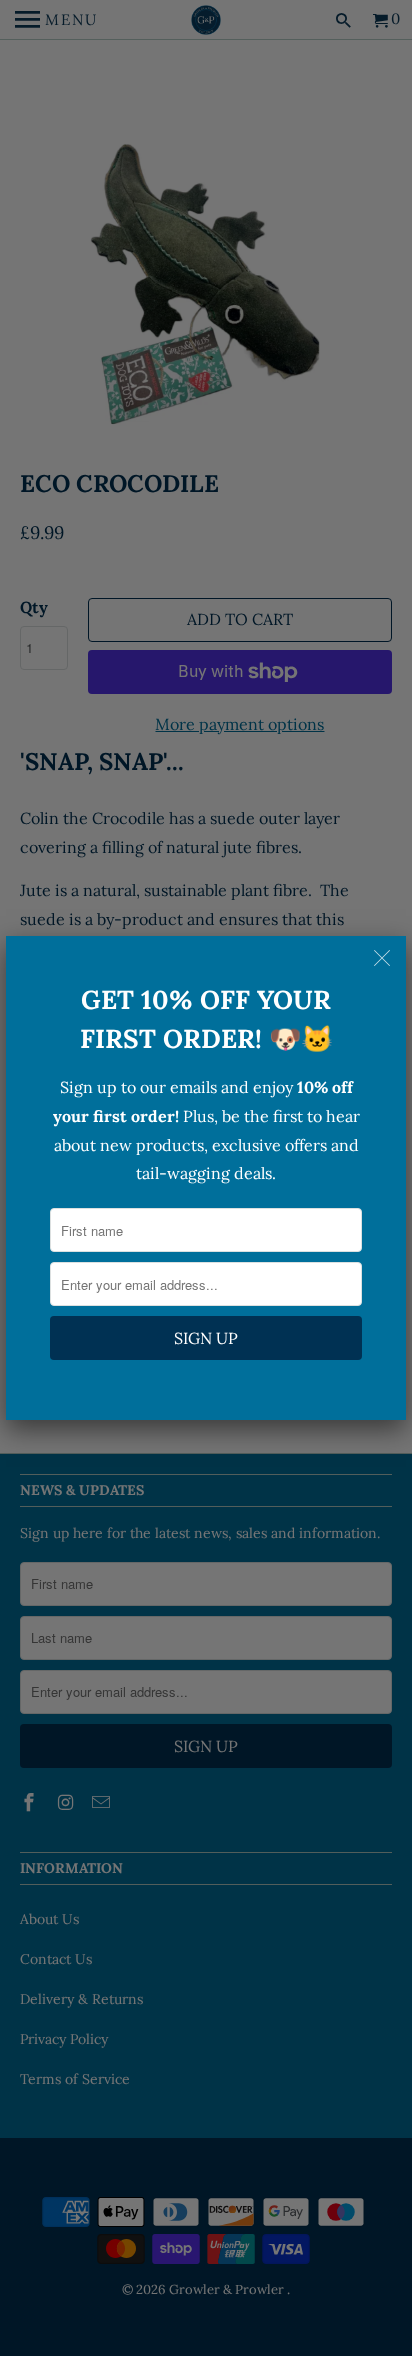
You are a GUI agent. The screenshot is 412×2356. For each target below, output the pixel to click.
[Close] (384, 958)
